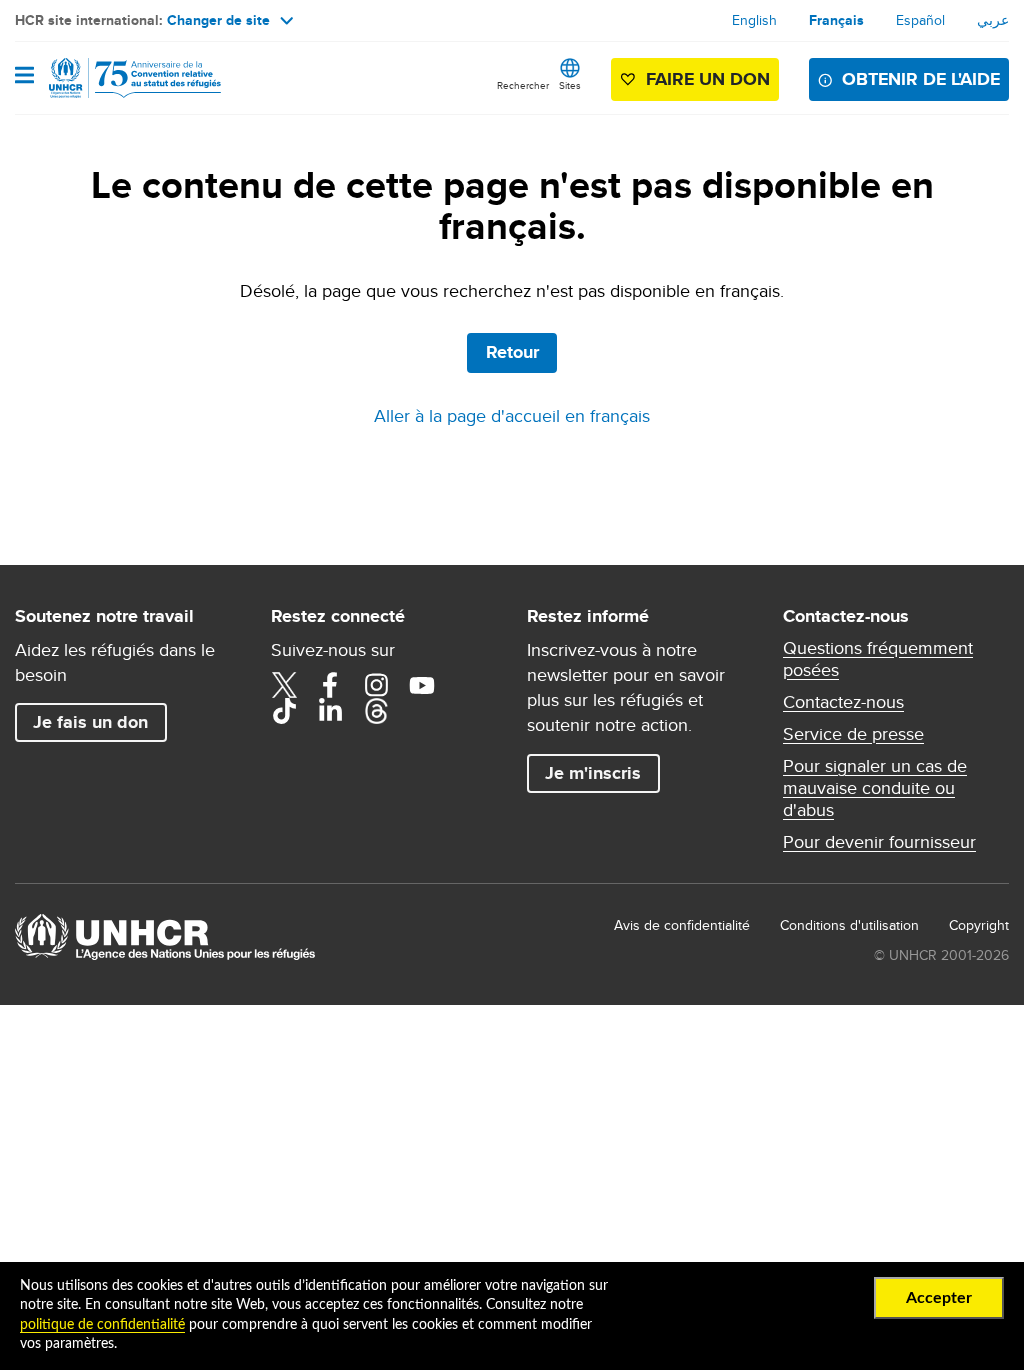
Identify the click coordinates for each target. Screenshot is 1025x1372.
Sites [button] (570, 85)
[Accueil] (117, 78)
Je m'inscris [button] (593, 773)
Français (836, 20)
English (754, 20)
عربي (993, 20)
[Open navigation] (24, 77)
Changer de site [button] (218, 20)
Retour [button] (512, 352)
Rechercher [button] (523, 85)
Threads (376, 711)
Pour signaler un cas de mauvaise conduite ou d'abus (875, 788)
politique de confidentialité (102, 1325)
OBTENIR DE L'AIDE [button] (921, 79)
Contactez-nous (843, 702)
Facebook (330, 685)
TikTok (284, 711)
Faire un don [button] (708, 79)
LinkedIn (330, 711)
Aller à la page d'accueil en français (512, 415)
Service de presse (853, 734)
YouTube (422, 685)
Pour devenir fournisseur (879, 842)
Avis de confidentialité (682, 925)
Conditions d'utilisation (849, 925)
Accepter (939, 1298)
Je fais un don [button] (90, 722)
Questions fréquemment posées (878, 659)
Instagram (376, 685)
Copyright (979, 925)
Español (920, 20)
